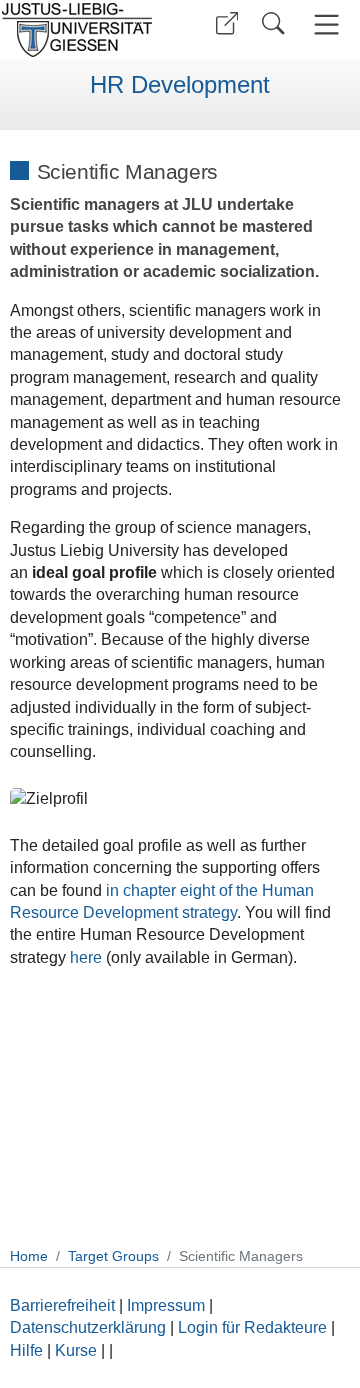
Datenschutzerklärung (88, 1327)
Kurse (76, 1350)
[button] (227, 23)
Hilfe (26, 1350)
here (86, 957)
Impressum (166, 1305)
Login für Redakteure (252, 1327)
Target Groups (113, 1256)
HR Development (180, 85)
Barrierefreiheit (62, 1305)
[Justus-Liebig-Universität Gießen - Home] (83, 30)
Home (29, 1256)
